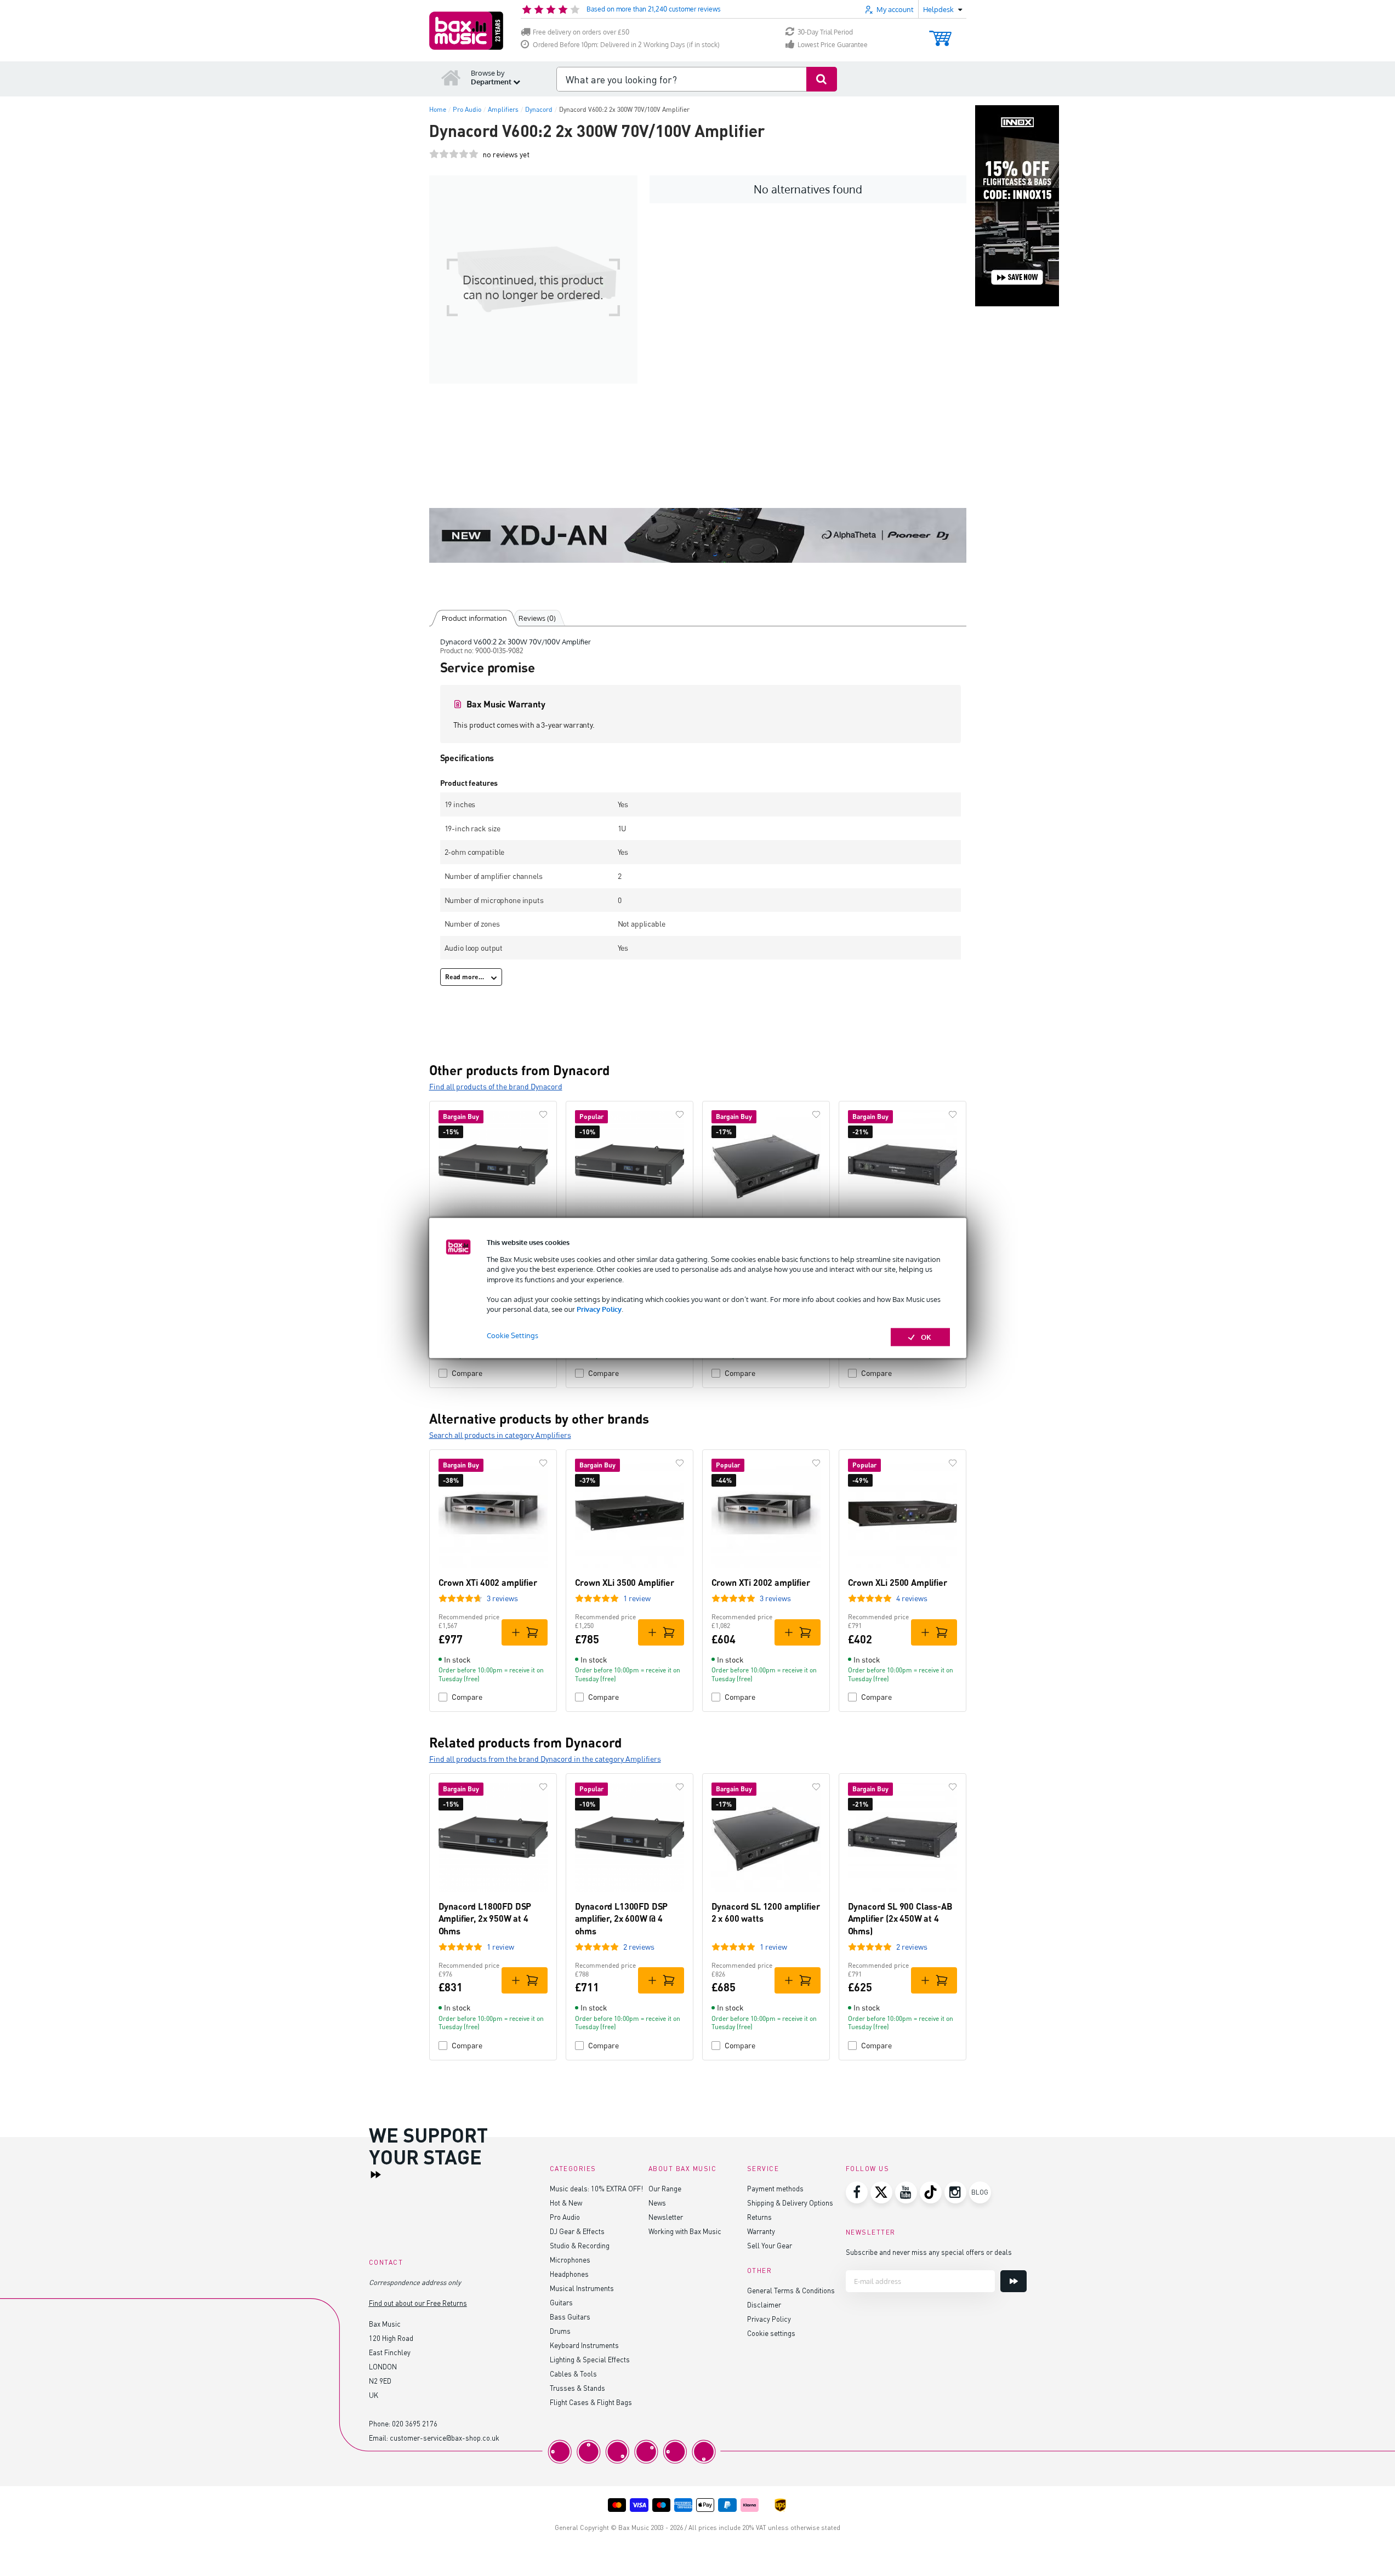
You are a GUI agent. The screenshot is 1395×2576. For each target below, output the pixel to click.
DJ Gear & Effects (577, 2231)
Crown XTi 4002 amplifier (488, 1582)
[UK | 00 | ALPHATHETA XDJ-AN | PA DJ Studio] (698, 535)
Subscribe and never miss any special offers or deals (929, 2252)
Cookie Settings (513, 1335)
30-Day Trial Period (825, 32)
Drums (560, 2331)
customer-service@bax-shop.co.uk (445, 2438)
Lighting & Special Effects (590, 2359)
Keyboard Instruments (584, 2345)
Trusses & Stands (577, 2388)
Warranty (761, 2231)
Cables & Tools (573, 2374)
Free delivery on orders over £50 (581, 32)
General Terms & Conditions (791, 2290)
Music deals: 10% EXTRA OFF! (596, 2188)
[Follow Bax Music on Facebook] (857, 2192)
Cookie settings (771, 2333)
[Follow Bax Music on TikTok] (931, 2192)
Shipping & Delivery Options (790, 2203)
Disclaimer (764, 2304)
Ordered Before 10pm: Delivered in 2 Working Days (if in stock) (626, 45)
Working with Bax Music (685, 2231)
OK (926, 1337)
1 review (637, 1598)
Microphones (570, 2260)
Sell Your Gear (770, 2245)
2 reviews (639, 1947)
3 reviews (502, 1598)
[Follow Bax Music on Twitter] (881, 2192)
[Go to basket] (940, 33)
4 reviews (912, 1598)
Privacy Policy (599, 1309)
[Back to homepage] (451, 77)
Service (763, 2169)
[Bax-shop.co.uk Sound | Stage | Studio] (466, 31)
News (657, 2203)
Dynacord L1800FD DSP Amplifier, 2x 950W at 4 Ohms (485, 1918)
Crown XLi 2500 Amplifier (898, 1582)
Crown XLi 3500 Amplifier (625, 1582)
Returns (759, 2217)
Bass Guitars (570, 2317)
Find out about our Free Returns (418, 2303)
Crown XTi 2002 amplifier (761, 1582)
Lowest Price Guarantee (833, 45)
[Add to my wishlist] (543, 1115)
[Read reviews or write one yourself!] (454, 154)
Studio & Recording (580, 2245)
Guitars (561, 2302)
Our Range (665, 2188)
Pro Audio (565, 2217)
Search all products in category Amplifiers (500, 1435)
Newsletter (666, 2217)
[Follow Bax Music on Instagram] (955, 2192)
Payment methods (775, 2188)
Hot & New (566, 2203)
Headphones (569, 2274)
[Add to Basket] (525, 1632)
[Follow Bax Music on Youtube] (906, 2192)
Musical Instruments (582, 2288)
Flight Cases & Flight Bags (591, 2402)
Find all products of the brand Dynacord (496, 1086)
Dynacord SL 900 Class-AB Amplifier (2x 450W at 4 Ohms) (900, 1918)
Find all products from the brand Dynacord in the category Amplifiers (545, 1759)
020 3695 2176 (415, 2423)
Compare (467, 1373)
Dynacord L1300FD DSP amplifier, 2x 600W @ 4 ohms (622, 1918)
